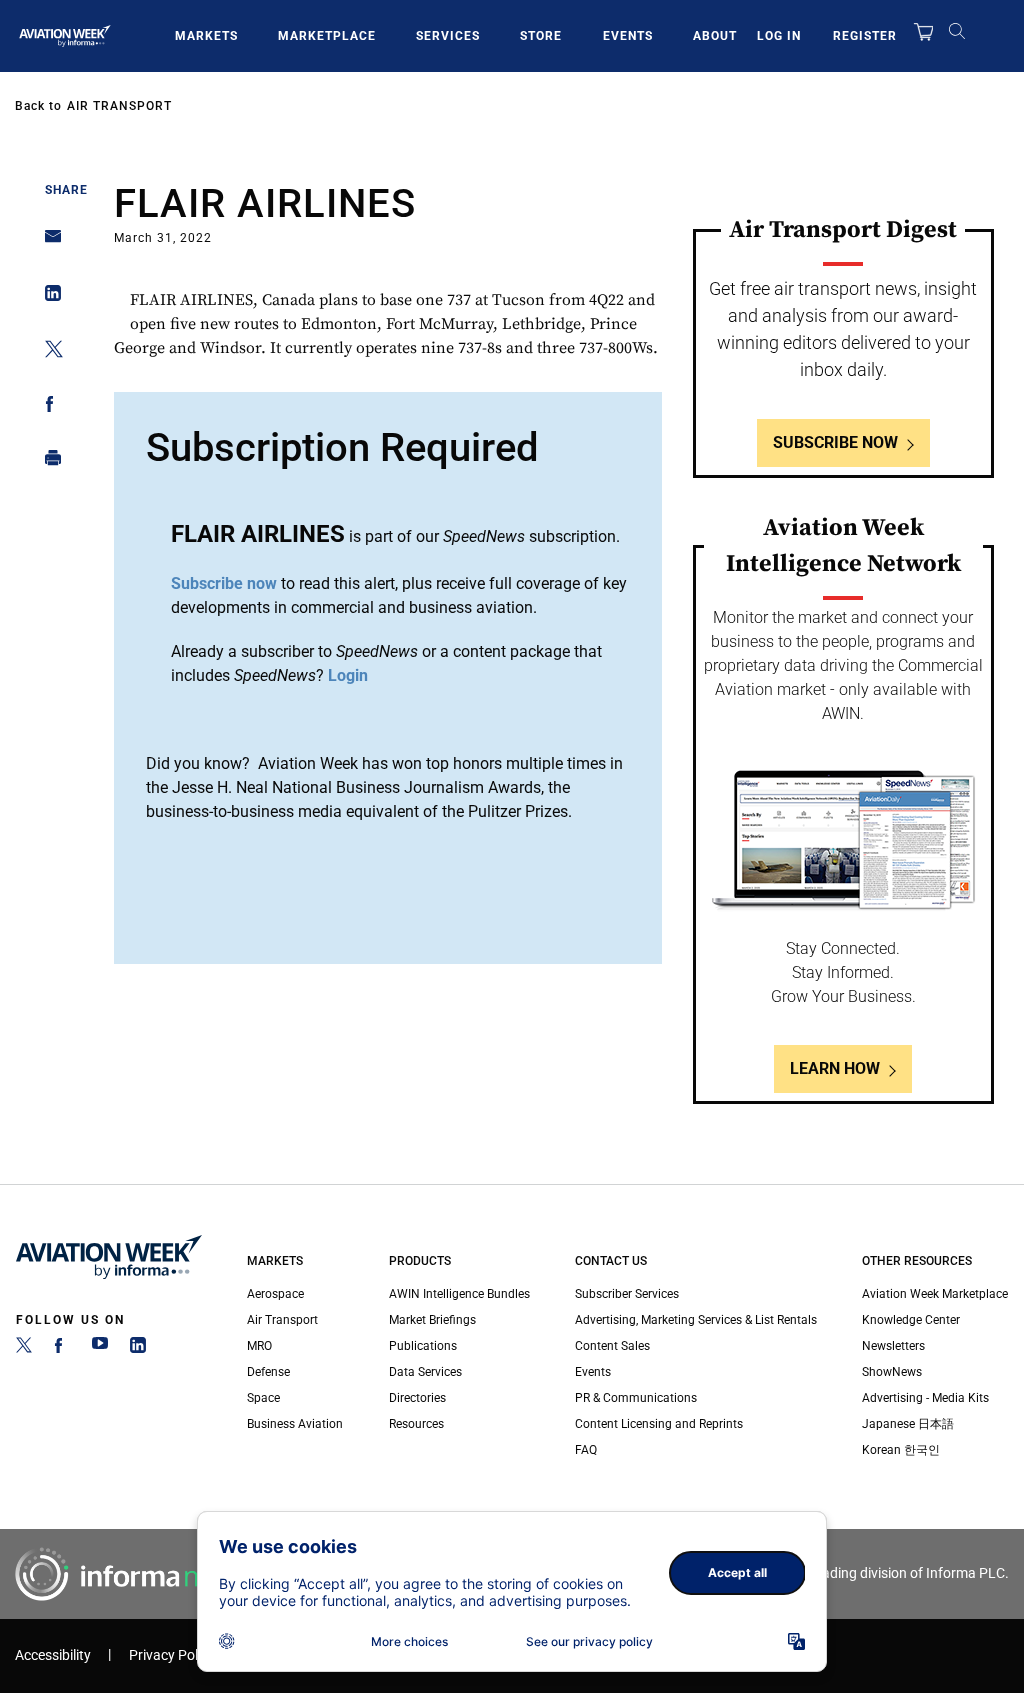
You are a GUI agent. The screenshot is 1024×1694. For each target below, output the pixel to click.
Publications (423, 1346)
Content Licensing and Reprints (659, 1424)
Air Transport (119, 106)
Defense (268, 1372)
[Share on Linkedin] (47, 297)
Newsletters (893, 1346)
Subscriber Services (627, 1294)
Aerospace (275, 1294)
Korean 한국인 (901, 1450)
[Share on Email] (47, 242)
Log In (779, 36)
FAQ (586, 1450)
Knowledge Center (911, 1320)
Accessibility (53, 1655)
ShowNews (892, 1372)
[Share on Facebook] (47, 407)
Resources (416, 1424)
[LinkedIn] (138, 1349)
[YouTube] (100, 1349)
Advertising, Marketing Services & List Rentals (696, 1320)
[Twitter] (24, 1349)
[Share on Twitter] (47, 352)
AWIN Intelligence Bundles (459, 1294)
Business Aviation (295, 1424)
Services (448, 36)
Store (541, 36)
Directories (417, 1398)
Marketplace (327, 36)
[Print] (47, 462)
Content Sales (612, 1346)
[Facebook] (62, 1349)
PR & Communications (636, 1398)
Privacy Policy (172, 1655)
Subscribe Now (835, 442)
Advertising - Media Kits (925, 1398)
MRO (259, 1346)
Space (263, 1398)
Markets (206, 36)
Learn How (835, 1068)
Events (628, 36)
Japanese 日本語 (908, 1424)
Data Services (425, 1372)
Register (865, 36)
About (715, 36)
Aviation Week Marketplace (935, 1294)
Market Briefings (432, 1320)
